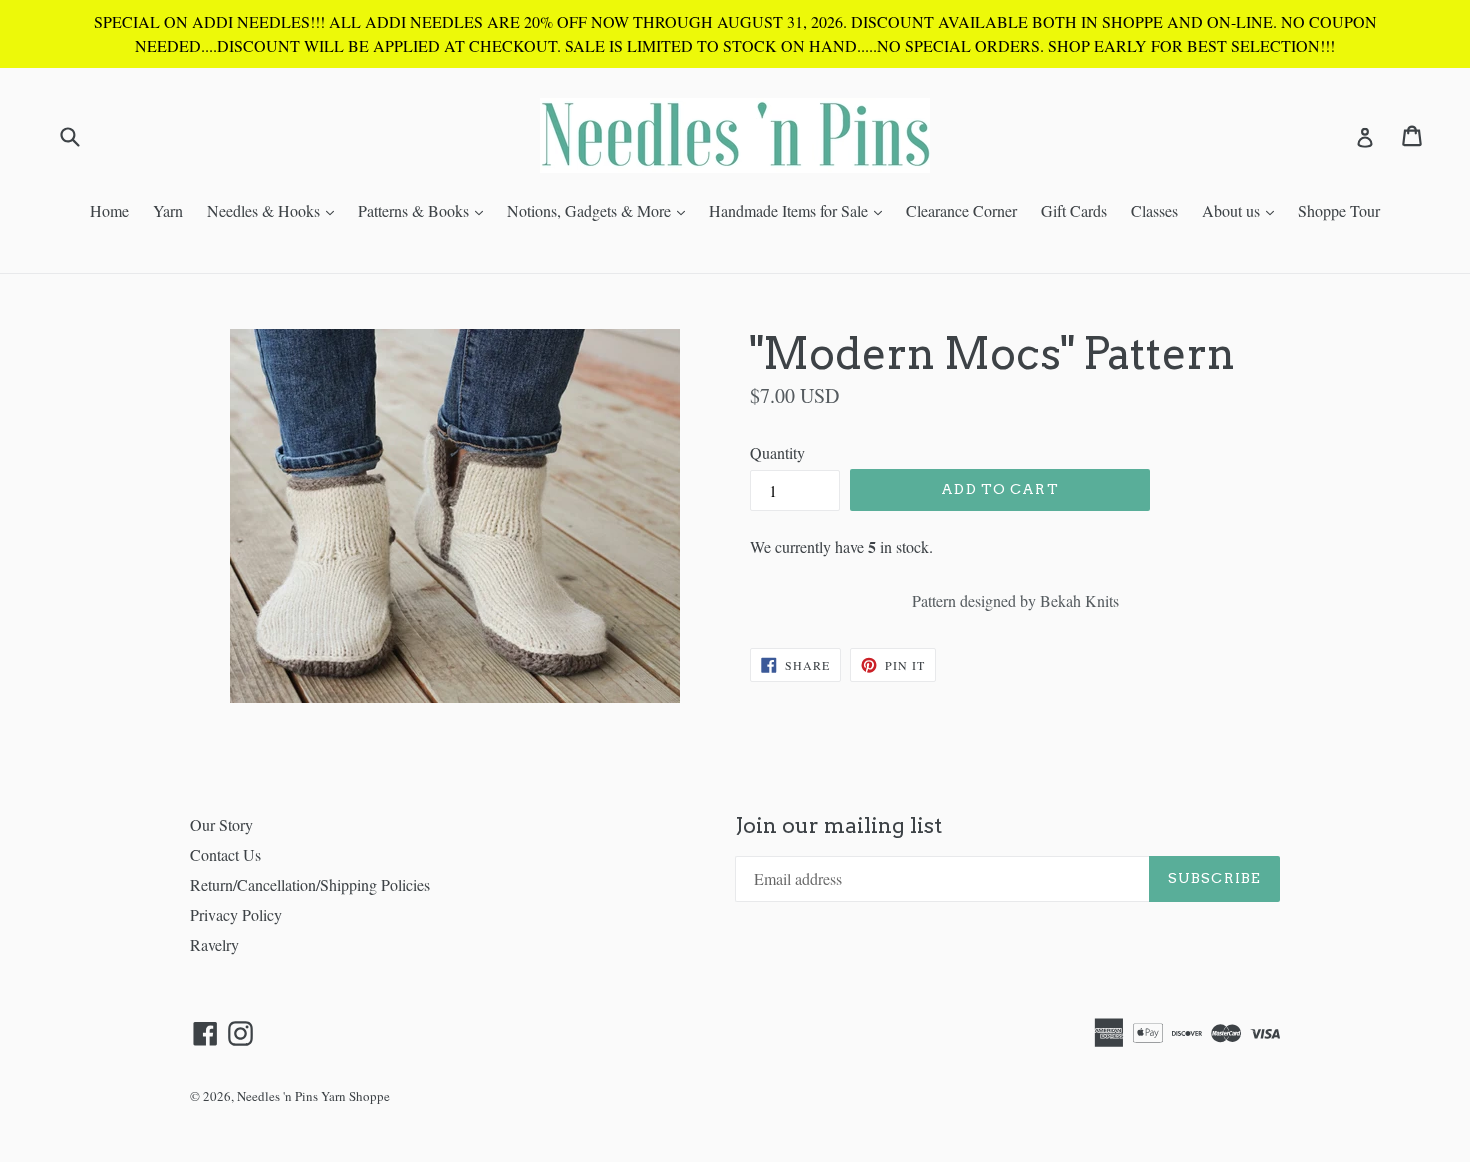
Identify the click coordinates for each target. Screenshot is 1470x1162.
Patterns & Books (425, 210)
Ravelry (214, 944)
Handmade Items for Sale (800, 210)
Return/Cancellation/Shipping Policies (310, 884)
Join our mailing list (838, 825)
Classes (1154, 210)
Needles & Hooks (275, 210)
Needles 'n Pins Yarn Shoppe (313, 1096)
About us (1243, 210)
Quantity (777, 452)
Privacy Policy (236, 914)
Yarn (168, 210)
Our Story (221, 824)
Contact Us (225, 854)
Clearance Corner (961, 210)
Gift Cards (1074, 210)
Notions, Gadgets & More (601, 210)
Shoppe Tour (1339, 210)
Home (109, 210)
